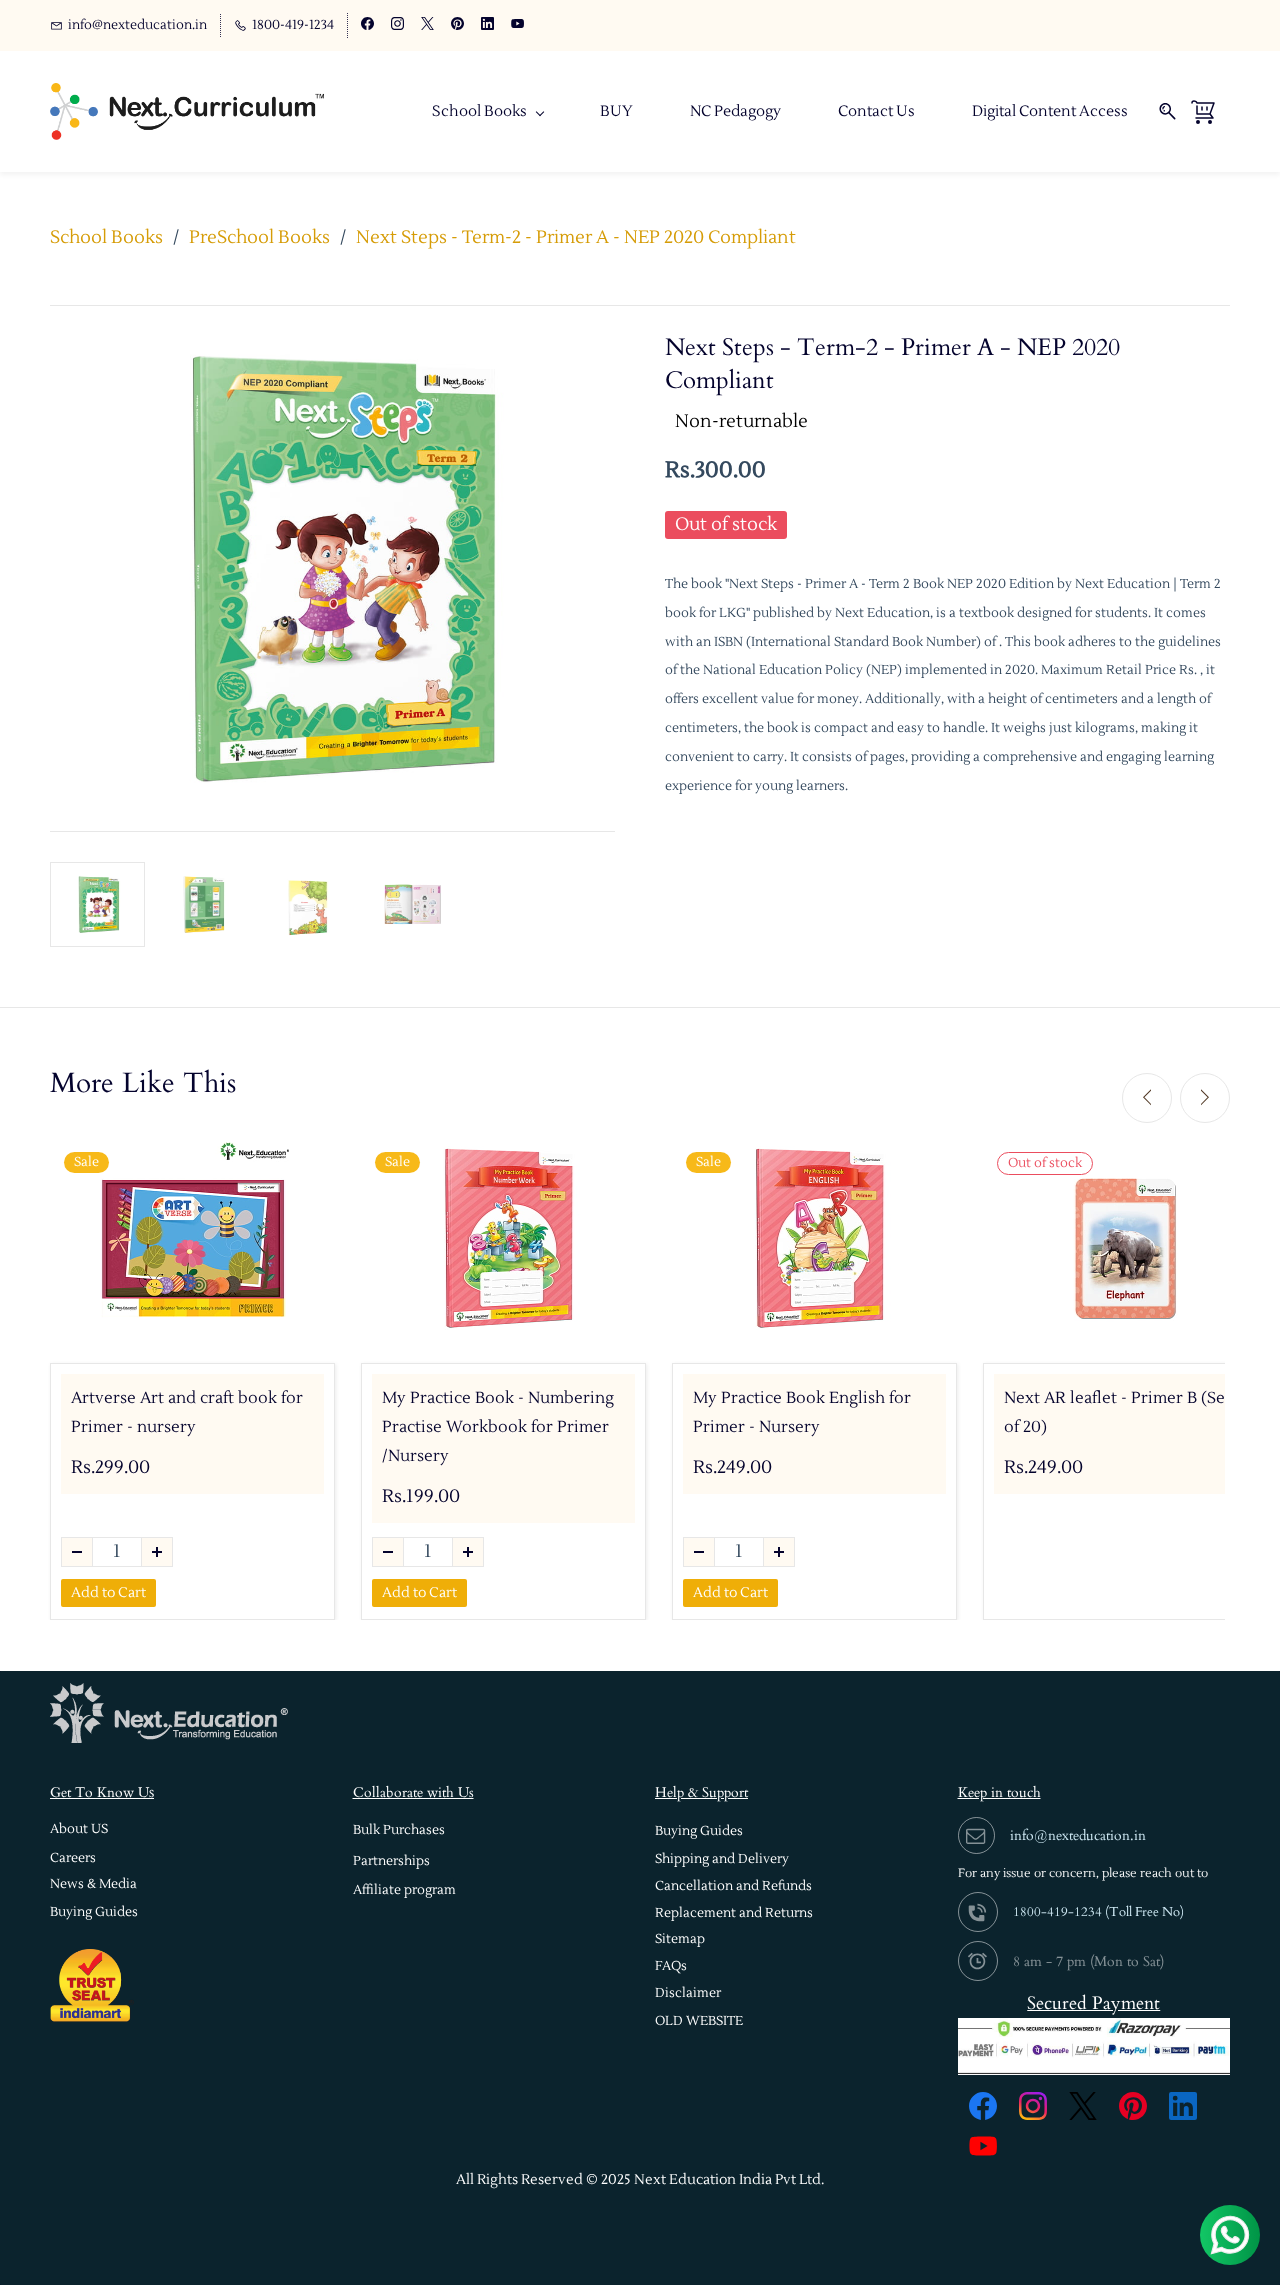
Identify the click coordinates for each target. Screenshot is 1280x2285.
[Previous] (1147, 1098)
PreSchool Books (259, 237)
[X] (1083, 2106)
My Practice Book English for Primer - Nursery (802, 1412)
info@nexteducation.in (1078, 1835)
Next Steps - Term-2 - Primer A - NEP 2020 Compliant (576, 237)
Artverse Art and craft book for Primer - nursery (187, 1412)
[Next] (1205, 1098)
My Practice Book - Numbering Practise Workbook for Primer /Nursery (498, 1427)
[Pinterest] (1133, 2106)
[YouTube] (983, 2146)
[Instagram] (1033, 2106)
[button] (79, 1829)
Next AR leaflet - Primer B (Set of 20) (1117, 1412)
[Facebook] (983, 2106)
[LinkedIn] (1183, 2106)
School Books (106, 237)
